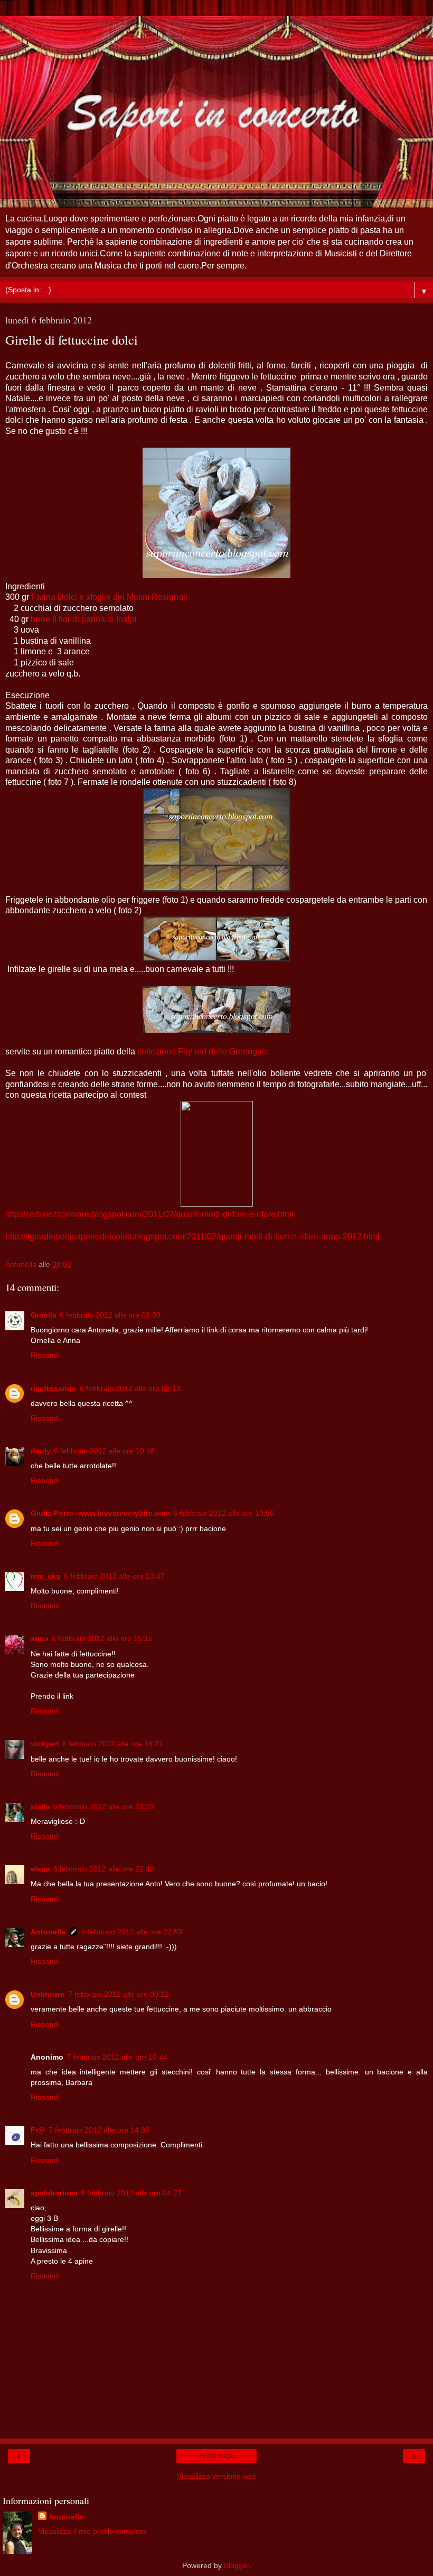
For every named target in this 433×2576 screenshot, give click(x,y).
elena (40, 1869)
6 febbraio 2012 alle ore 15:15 (102, 1638)
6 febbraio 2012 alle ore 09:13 (130, 1388)
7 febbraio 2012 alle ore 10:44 (117, 2057)
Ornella (44, 1315)
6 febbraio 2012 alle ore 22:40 (104, 1869)
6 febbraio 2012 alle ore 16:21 (113, 1744)
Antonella (48, 1932)
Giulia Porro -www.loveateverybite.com (100, 1513)
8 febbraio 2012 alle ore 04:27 (131, 2193)
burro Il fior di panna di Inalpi (84, 619)
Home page (216, 2456)
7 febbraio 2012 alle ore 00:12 (119, 1994)
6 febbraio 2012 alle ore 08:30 (110, 1315)
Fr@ (38, 2130)
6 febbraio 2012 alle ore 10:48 (104, 1451)
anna (40, 1638)
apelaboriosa (54, 2193)
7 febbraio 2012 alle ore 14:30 (99, 2130)
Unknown (48, 1994)
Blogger (237, 2565)
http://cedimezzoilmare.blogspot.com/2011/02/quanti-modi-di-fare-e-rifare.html (149, 1214)
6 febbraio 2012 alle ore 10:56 (224, 1513)
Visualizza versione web (217, 2476)
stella (40, 1806)
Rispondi (45, 1355)
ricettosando (54, 1388)
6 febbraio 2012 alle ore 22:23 (104, 1806)
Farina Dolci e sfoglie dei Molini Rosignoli (109, 597)
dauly (41, 1451)
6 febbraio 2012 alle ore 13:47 (114, 1576)
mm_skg (46, 1576)
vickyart (45, 1744)
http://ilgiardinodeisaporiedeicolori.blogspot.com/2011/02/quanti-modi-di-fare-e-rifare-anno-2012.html (192, 1236)
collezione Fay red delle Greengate (203, 1051)
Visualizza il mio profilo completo (92, 2531)
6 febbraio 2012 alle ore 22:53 (132, 1932)
